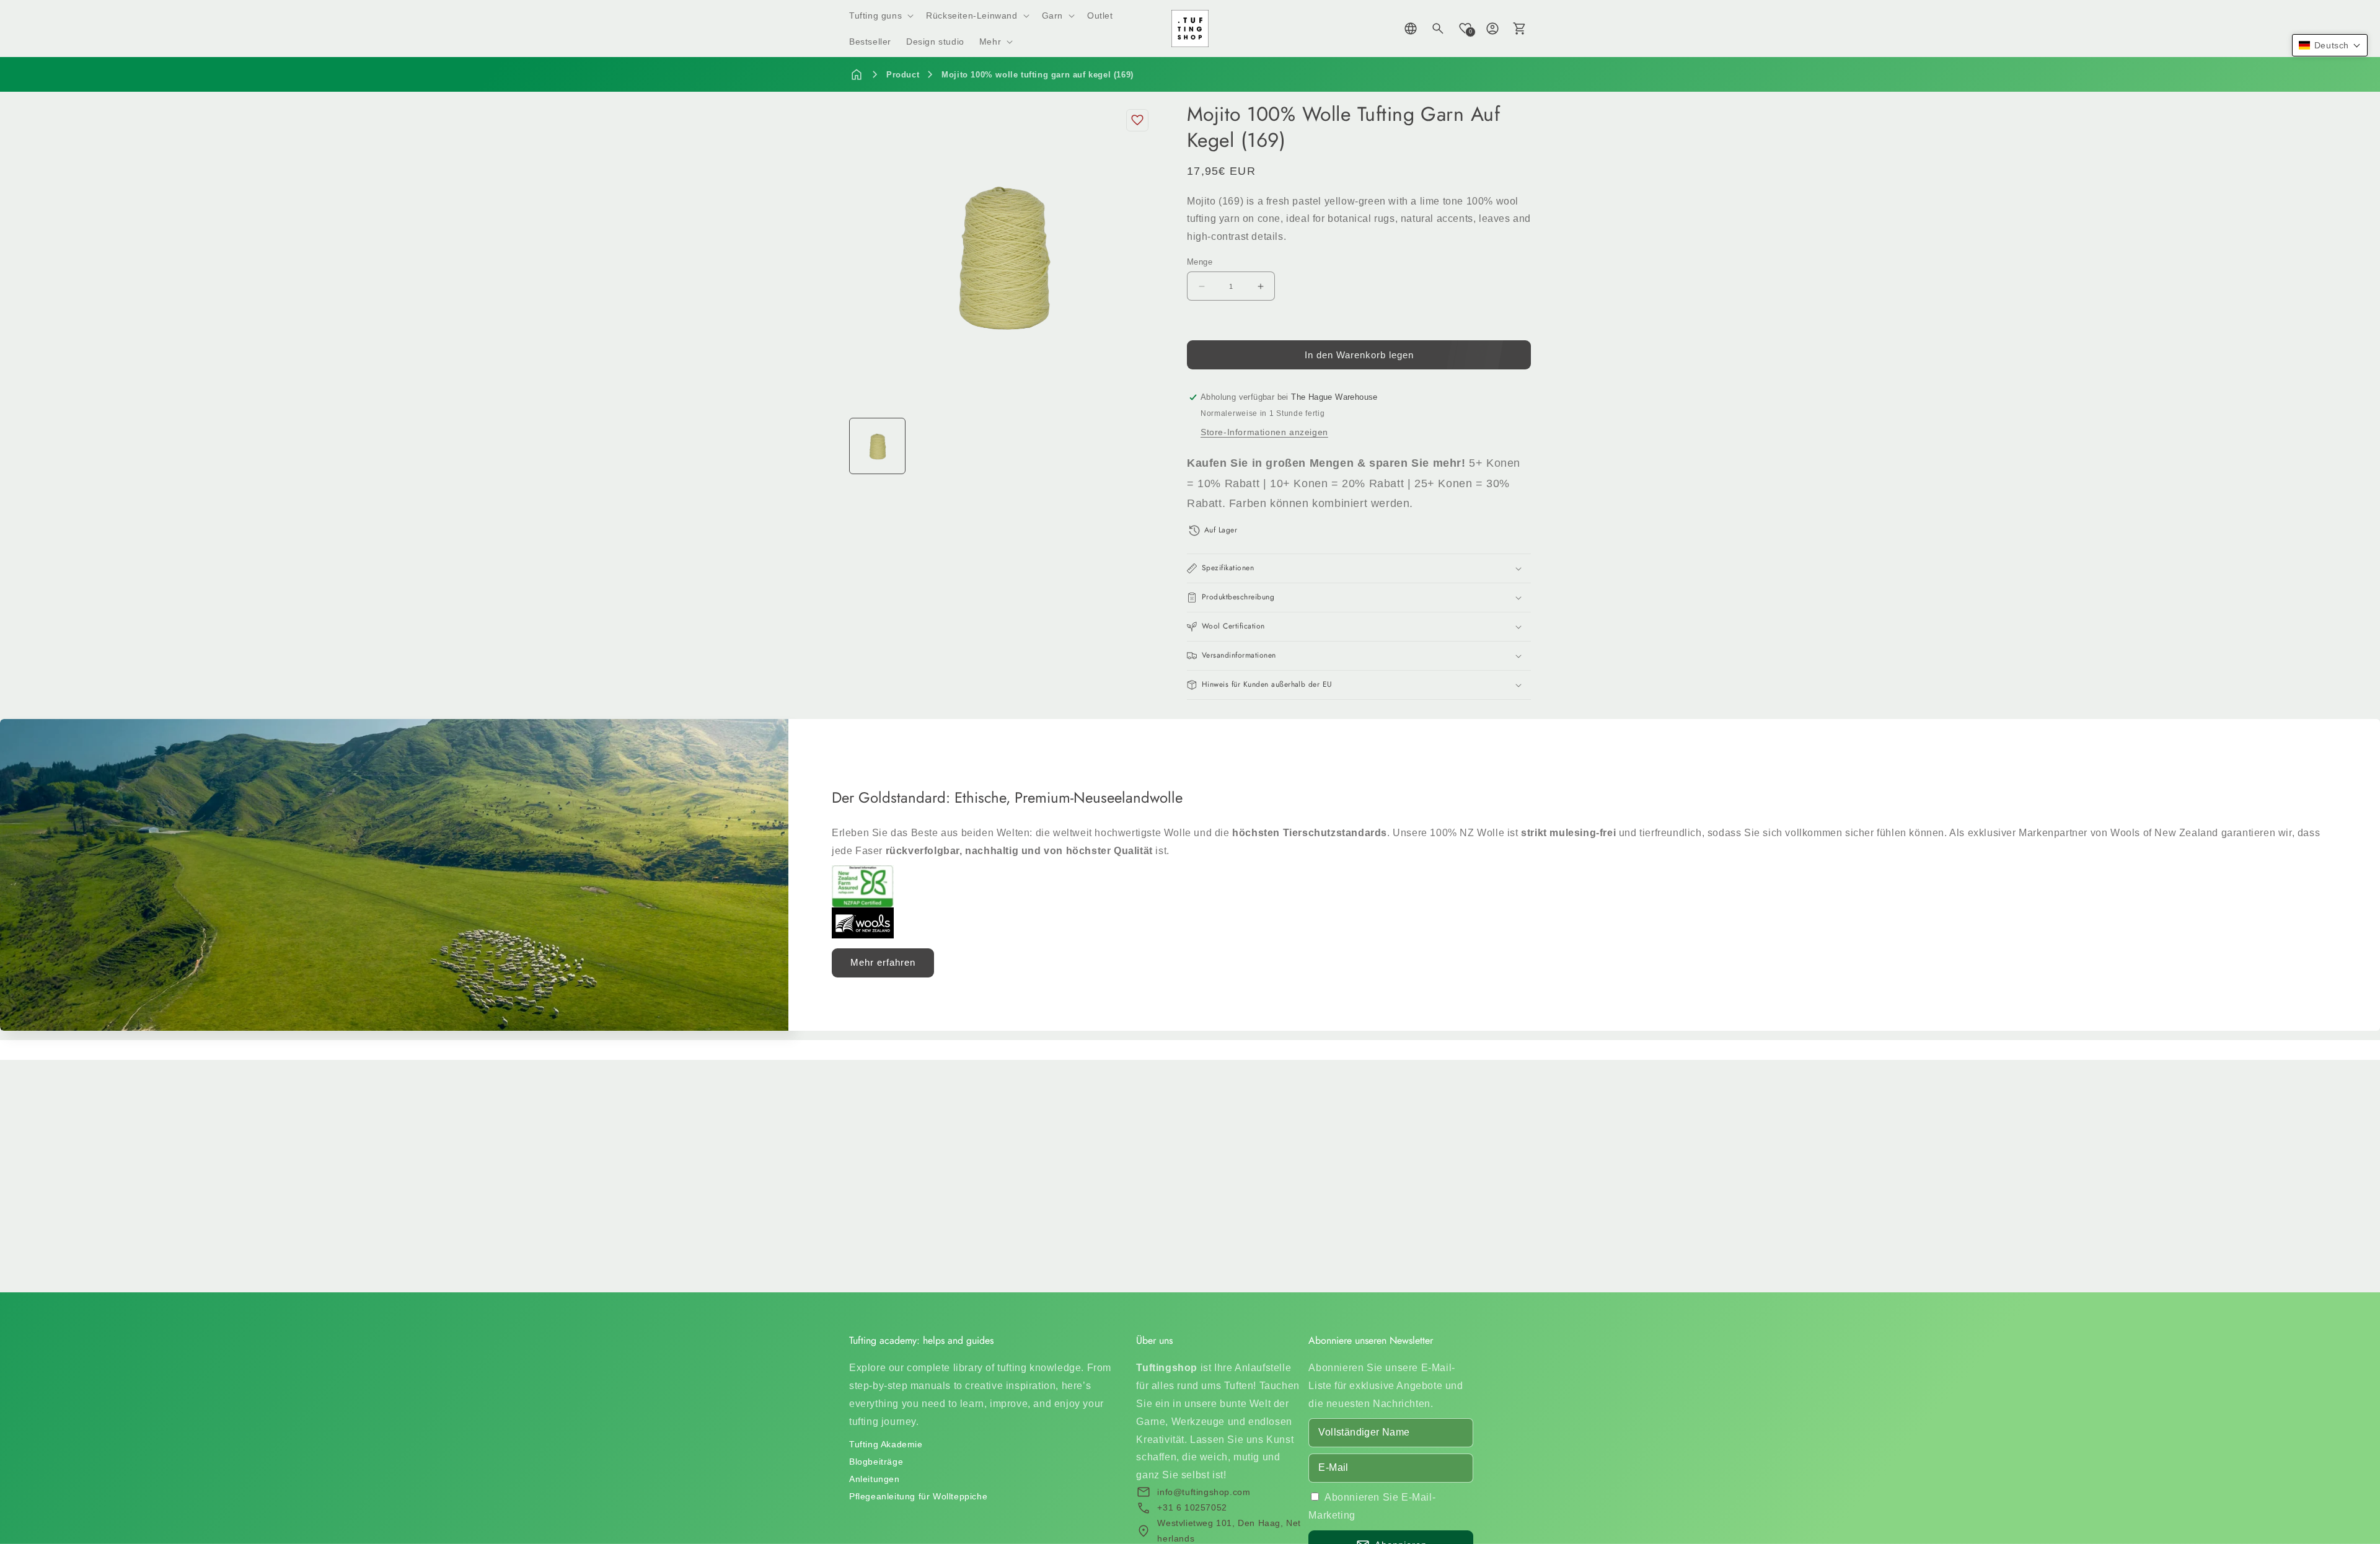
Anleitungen (875, 1479)
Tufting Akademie (886, 1444)
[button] (880, 15)
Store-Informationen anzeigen (1264, 432)
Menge (1200, 262)
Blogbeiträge (876, 1462)
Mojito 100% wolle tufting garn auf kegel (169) (1038, 75)
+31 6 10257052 (1192, 1507)
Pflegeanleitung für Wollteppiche (918, 1496)
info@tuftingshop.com (1204, 1492)
